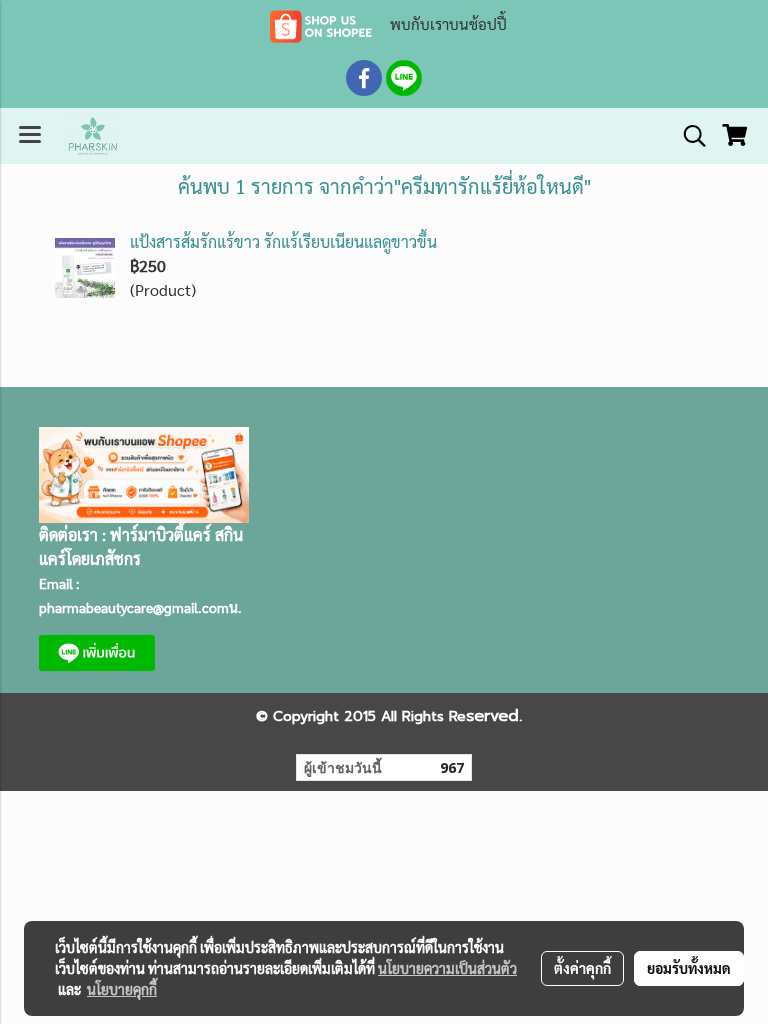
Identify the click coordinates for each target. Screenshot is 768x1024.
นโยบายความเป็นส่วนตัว (447, 968)
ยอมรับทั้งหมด (689, 968)
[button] (688, 136)
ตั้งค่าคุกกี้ (582, 968)
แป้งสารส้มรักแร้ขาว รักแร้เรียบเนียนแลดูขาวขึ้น (283, 241)
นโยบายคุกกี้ (122, 989)
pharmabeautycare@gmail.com (134, 607)
